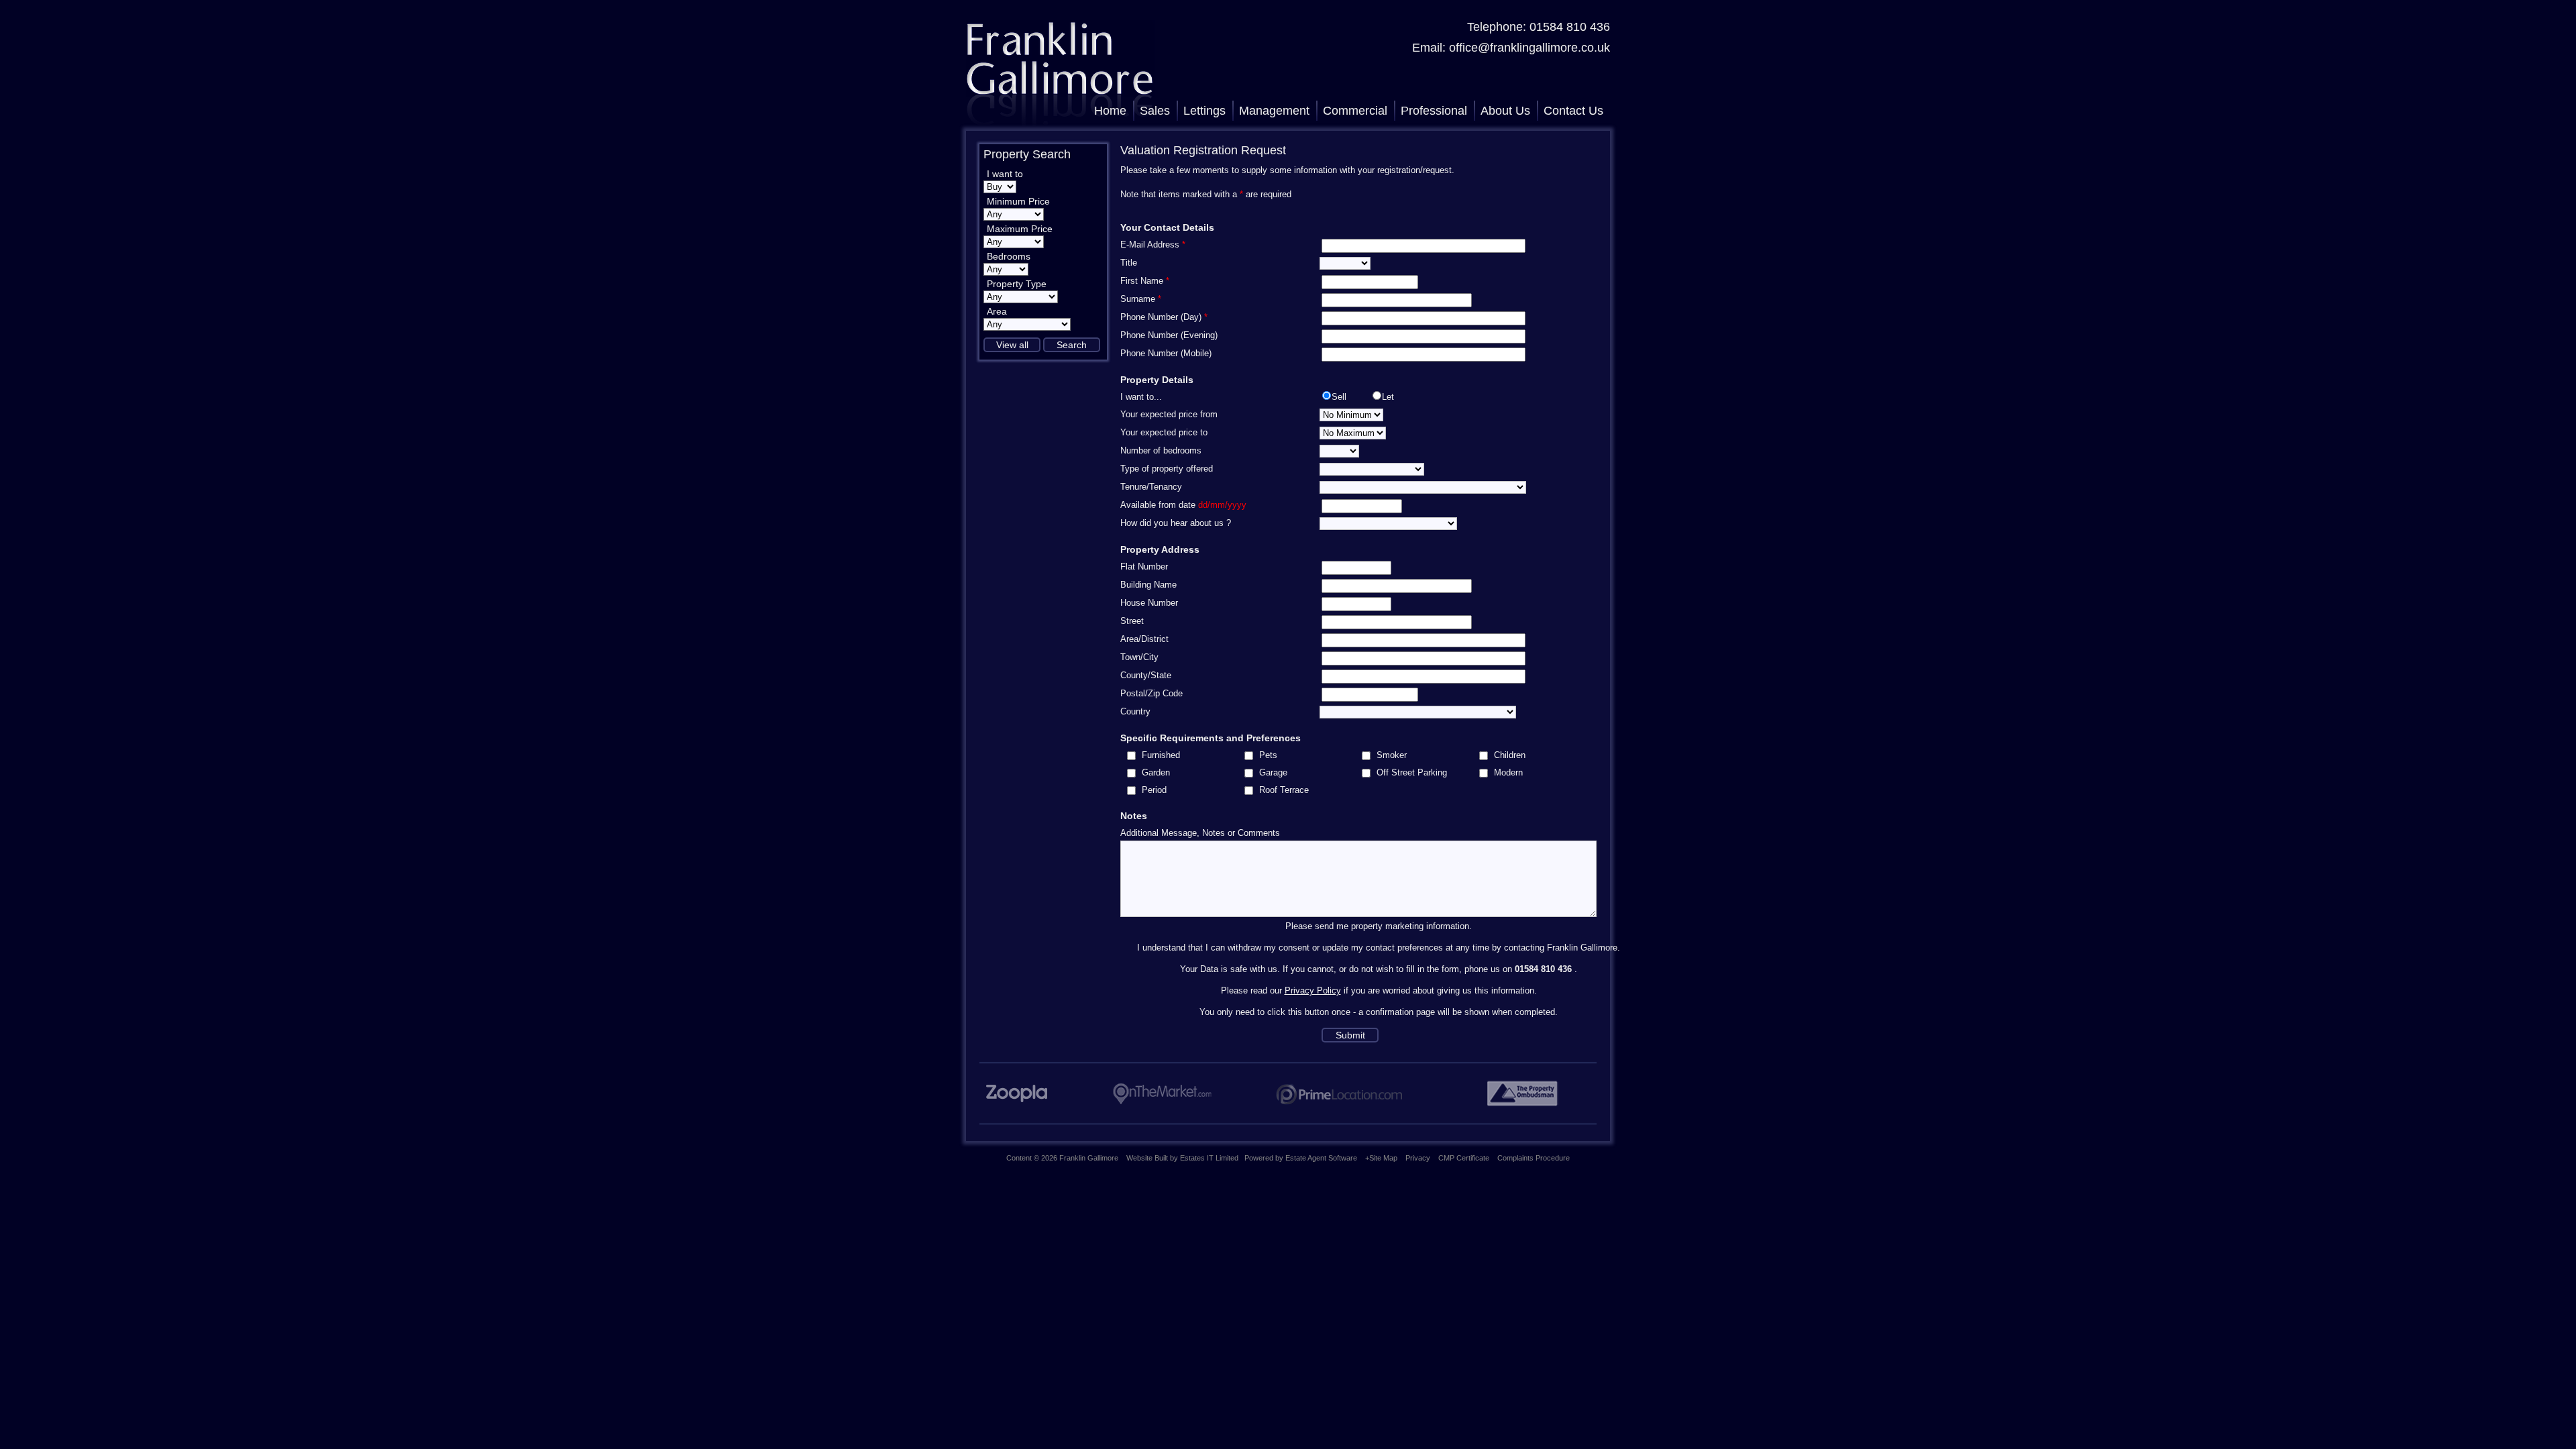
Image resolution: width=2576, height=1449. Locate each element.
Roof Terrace (1284, 790)
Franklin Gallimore (1089, 1158)
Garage (1273, 772)
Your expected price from (1169, 414)
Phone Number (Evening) (1169, 335)
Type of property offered (1167, 469)
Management (1274, 111)
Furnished (1161, 755)
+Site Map (1381, 1158)
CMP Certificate (1464, 1158)
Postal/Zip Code (1151, 693)
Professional (1434, 111)
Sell (1339, 397)
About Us (1505, 111)
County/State (1146, 675)
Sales (1155, 111)
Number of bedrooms (1161, 450)
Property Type (1017, 284)
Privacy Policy (1313, 990)
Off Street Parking (1412, 772)
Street (1132, 621)
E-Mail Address (1153, 245)
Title (1129, 263)
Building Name (1148, 585)
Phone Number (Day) (1164, 317)
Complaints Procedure (1534, 1158)
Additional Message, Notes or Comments (1200, 833)
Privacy (1418, 1158)
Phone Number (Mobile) (1166, 353)
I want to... (1141, 397)
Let (1388, 397)
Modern (1508, 772)
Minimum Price (1018, 201)
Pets (1268, 755)
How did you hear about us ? (1176, 523)
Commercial (1355, 111)
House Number (1149, 603)
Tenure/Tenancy (1151, 487)
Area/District (1144, 639)
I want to (1005, 174)
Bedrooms (1009, 256)
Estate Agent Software (1321, 1158)
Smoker (1392, 755)
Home (1110, 111)
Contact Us (1573, 111)
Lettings (1204, 111)
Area (997, 311)
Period (1154, 790)
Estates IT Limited (1209, 1158)
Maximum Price (1020, 229)
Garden (1156, 772)
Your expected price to (1164, 432)
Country (1135, 711)
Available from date (1183, 505)
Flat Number (1144, 567)
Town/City (1139, 657)
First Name (1145, 281)
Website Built (1147, 1158)
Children (1510, 755)
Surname (1141, 299)
